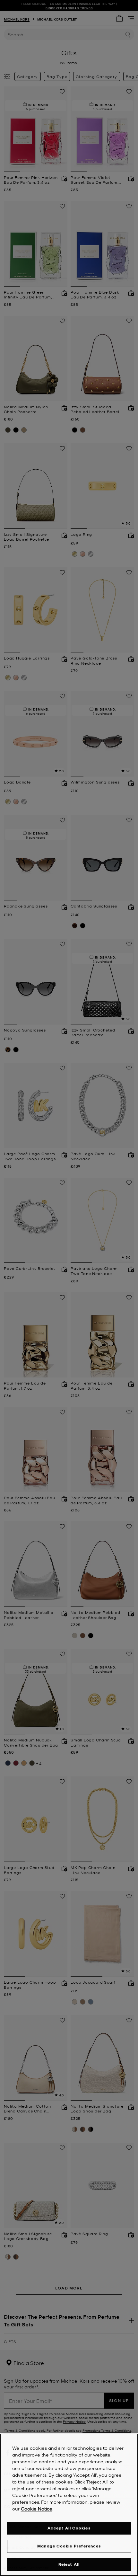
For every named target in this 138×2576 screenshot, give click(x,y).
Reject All (69, 2564)
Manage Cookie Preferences (69, 2546)
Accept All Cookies (69, 2528)
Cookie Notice (37, 2509)
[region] (69, 2505)
